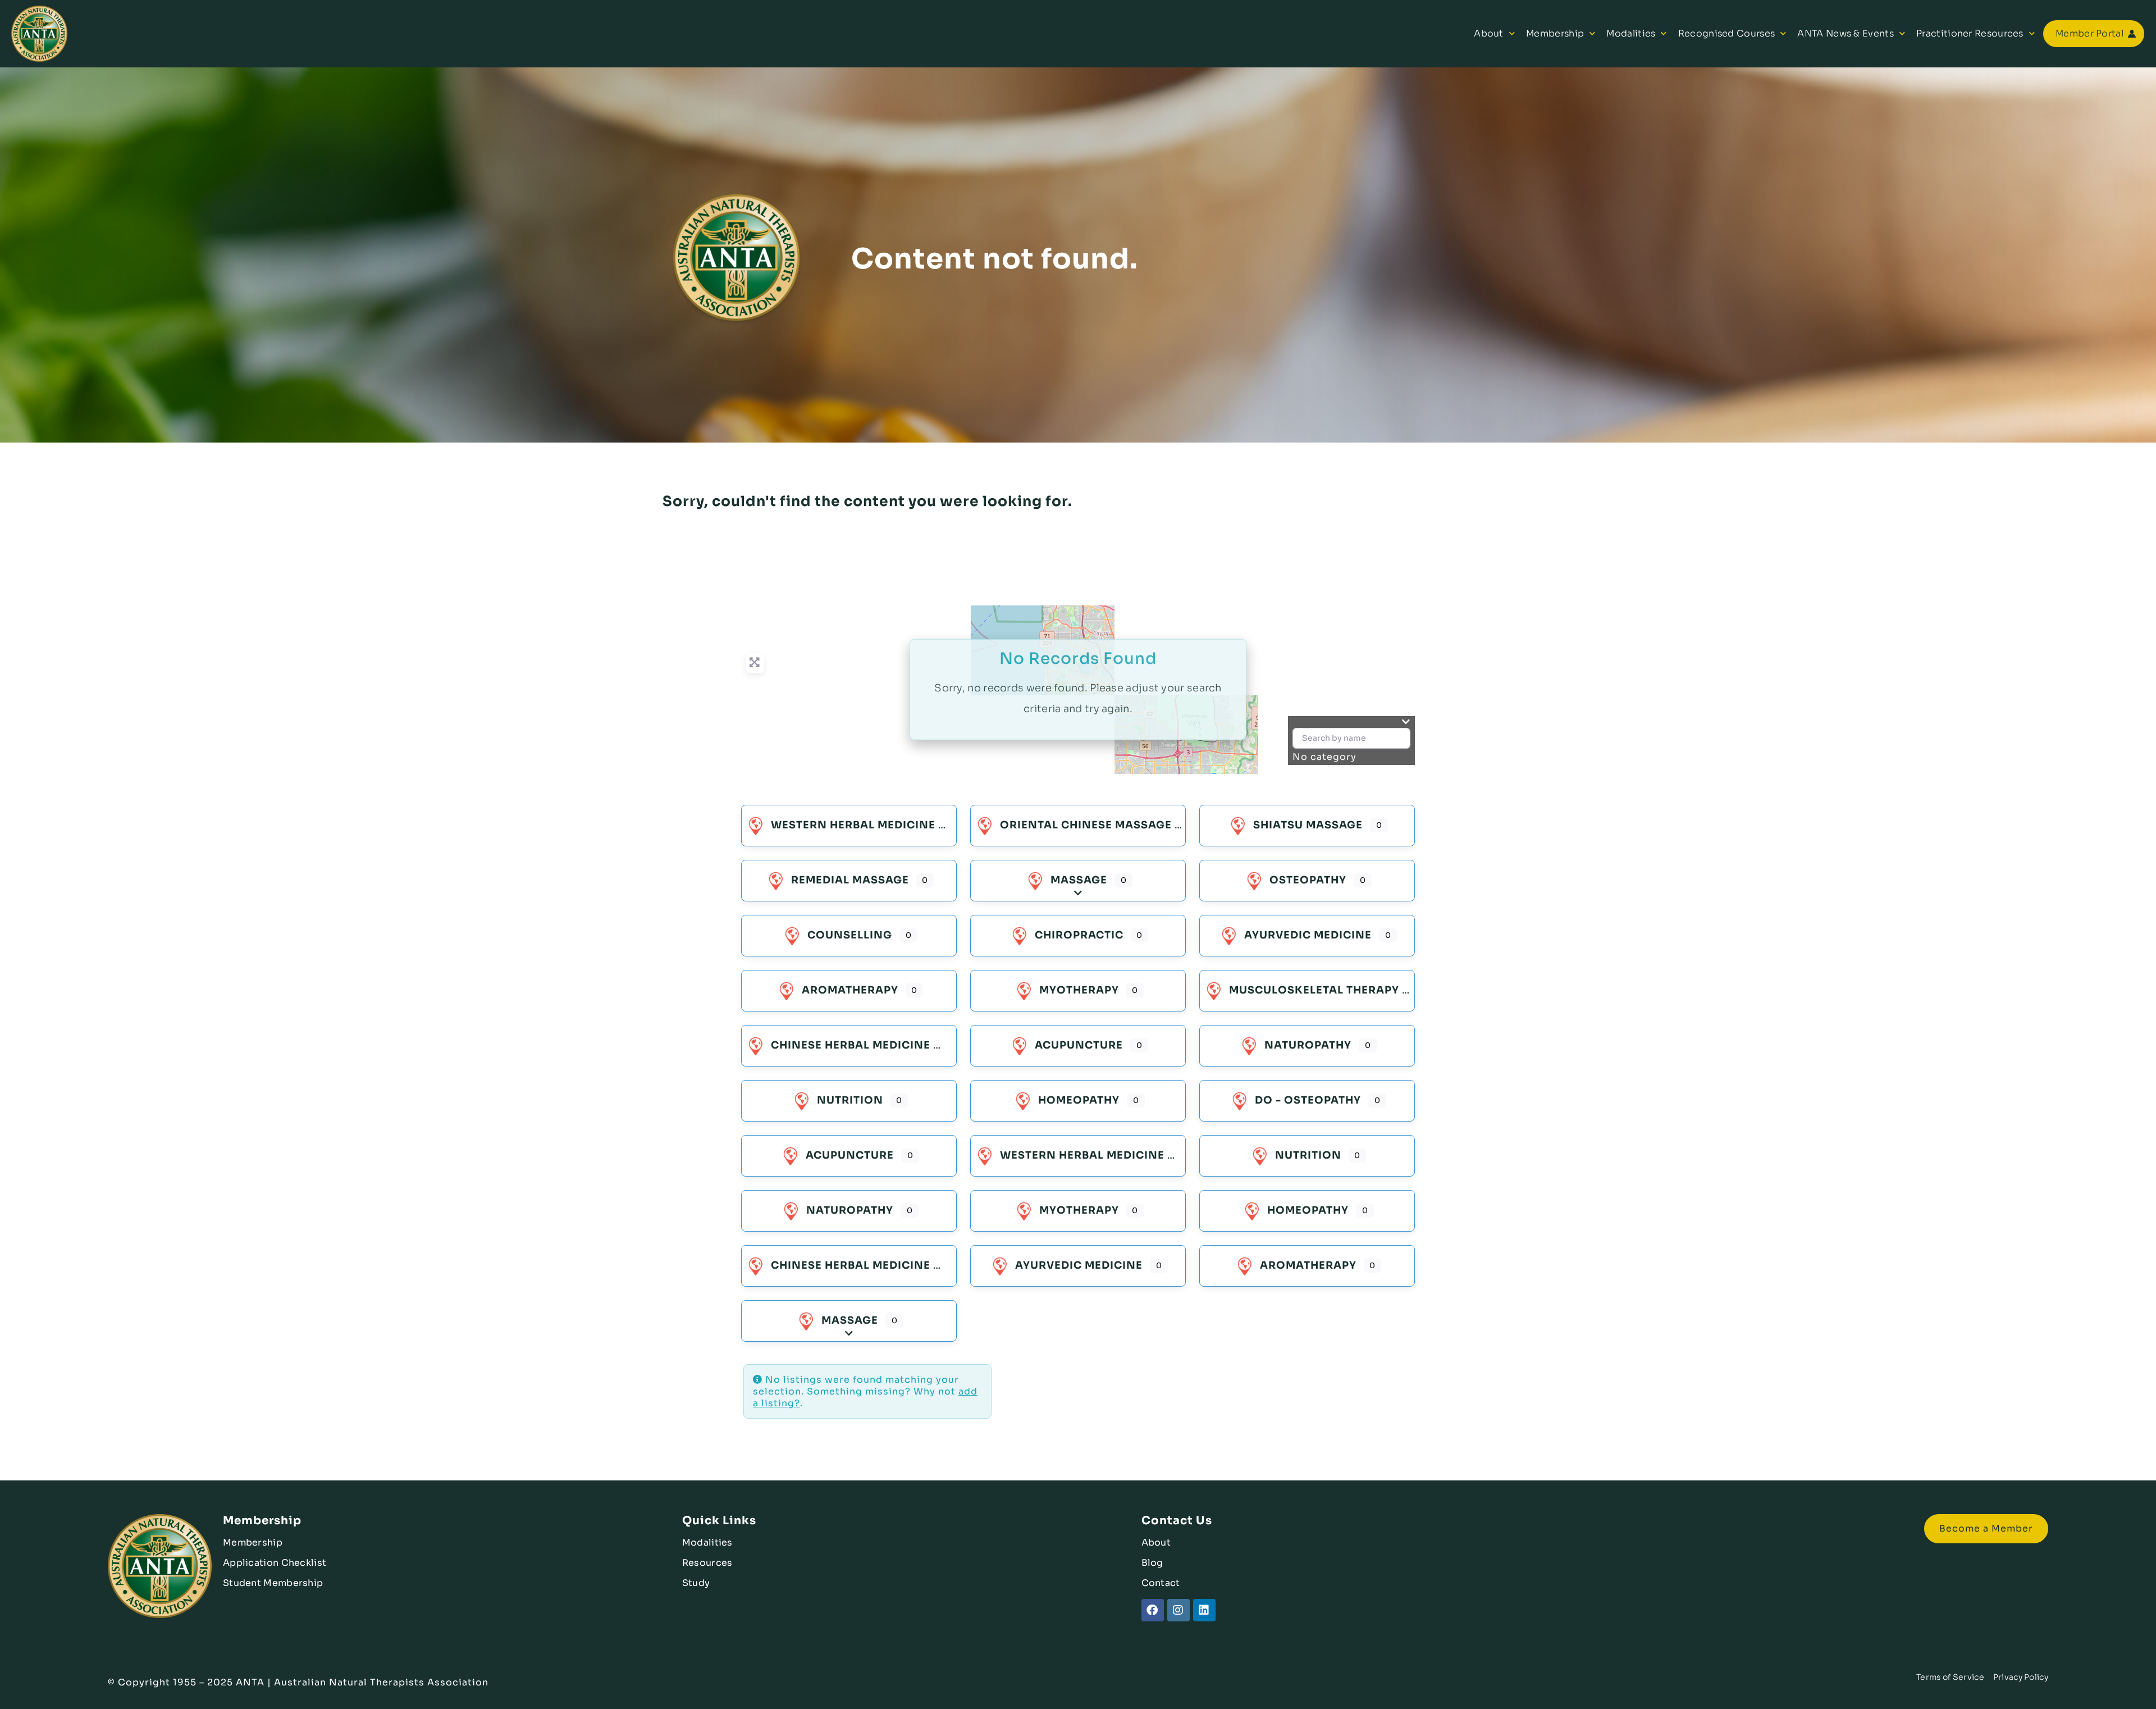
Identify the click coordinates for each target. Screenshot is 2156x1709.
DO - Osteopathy (1308, 1100)
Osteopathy (1308, 880)
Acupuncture (1079, 1045)
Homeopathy (1079, 1100)
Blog (1152, 1563)
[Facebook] (1153, 1610)
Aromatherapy (850, 990)
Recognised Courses (1726, 33)
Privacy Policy (2021, 1677)
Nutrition (850, 1100)
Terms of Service (1950, 1677)
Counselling (850, 935)
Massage (1079, 880)
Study (696, 1583)
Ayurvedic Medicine (1308, 935)
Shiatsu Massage (1308, 825)
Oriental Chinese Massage (1086, 825)
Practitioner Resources (1970, 33)
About (1489, 33)
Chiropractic (1079, 935)
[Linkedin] (1204, 1610)
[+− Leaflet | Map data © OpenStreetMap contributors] (1078, 690)
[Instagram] (1179, 1610)
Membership (1555, 33)
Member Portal (2089, 33)
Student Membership (273, 1583)
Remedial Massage (850, 880)
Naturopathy (1308, 1045)
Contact (1161, 1583)
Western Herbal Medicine (853, 825)
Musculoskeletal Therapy (1314, 990)
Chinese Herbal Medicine (851, 1045)
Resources (707, 1563)
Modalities (1631, 33)
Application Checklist (275, 1563)
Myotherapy (1079, 990)
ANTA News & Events (1845, 33)
